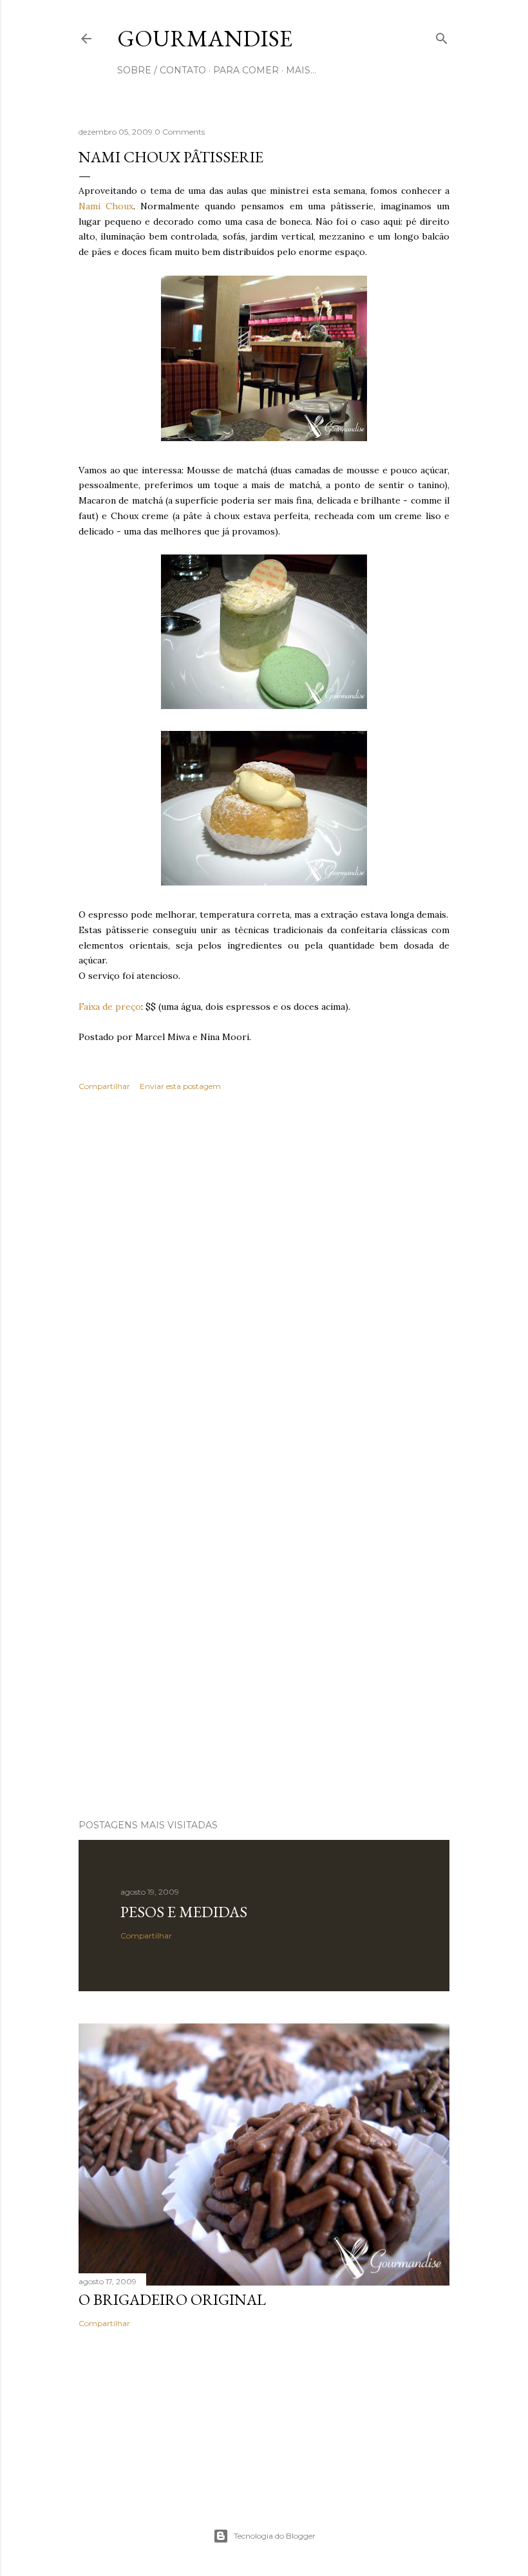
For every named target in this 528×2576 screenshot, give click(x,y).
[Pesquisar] (442, 36)
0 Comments (180, 132)
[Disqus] (264, 1289)
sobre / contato (162, 70)
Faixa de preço (110, 1007)
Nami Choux (106, 206)
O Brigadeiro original (172, 2299)
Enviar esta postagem (180, 1086)
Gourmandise (205, 38)
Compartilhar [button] (104, 1086)
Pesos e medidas (184, 1912)
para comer (246, 70)
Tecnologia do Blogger (275, 2536)
